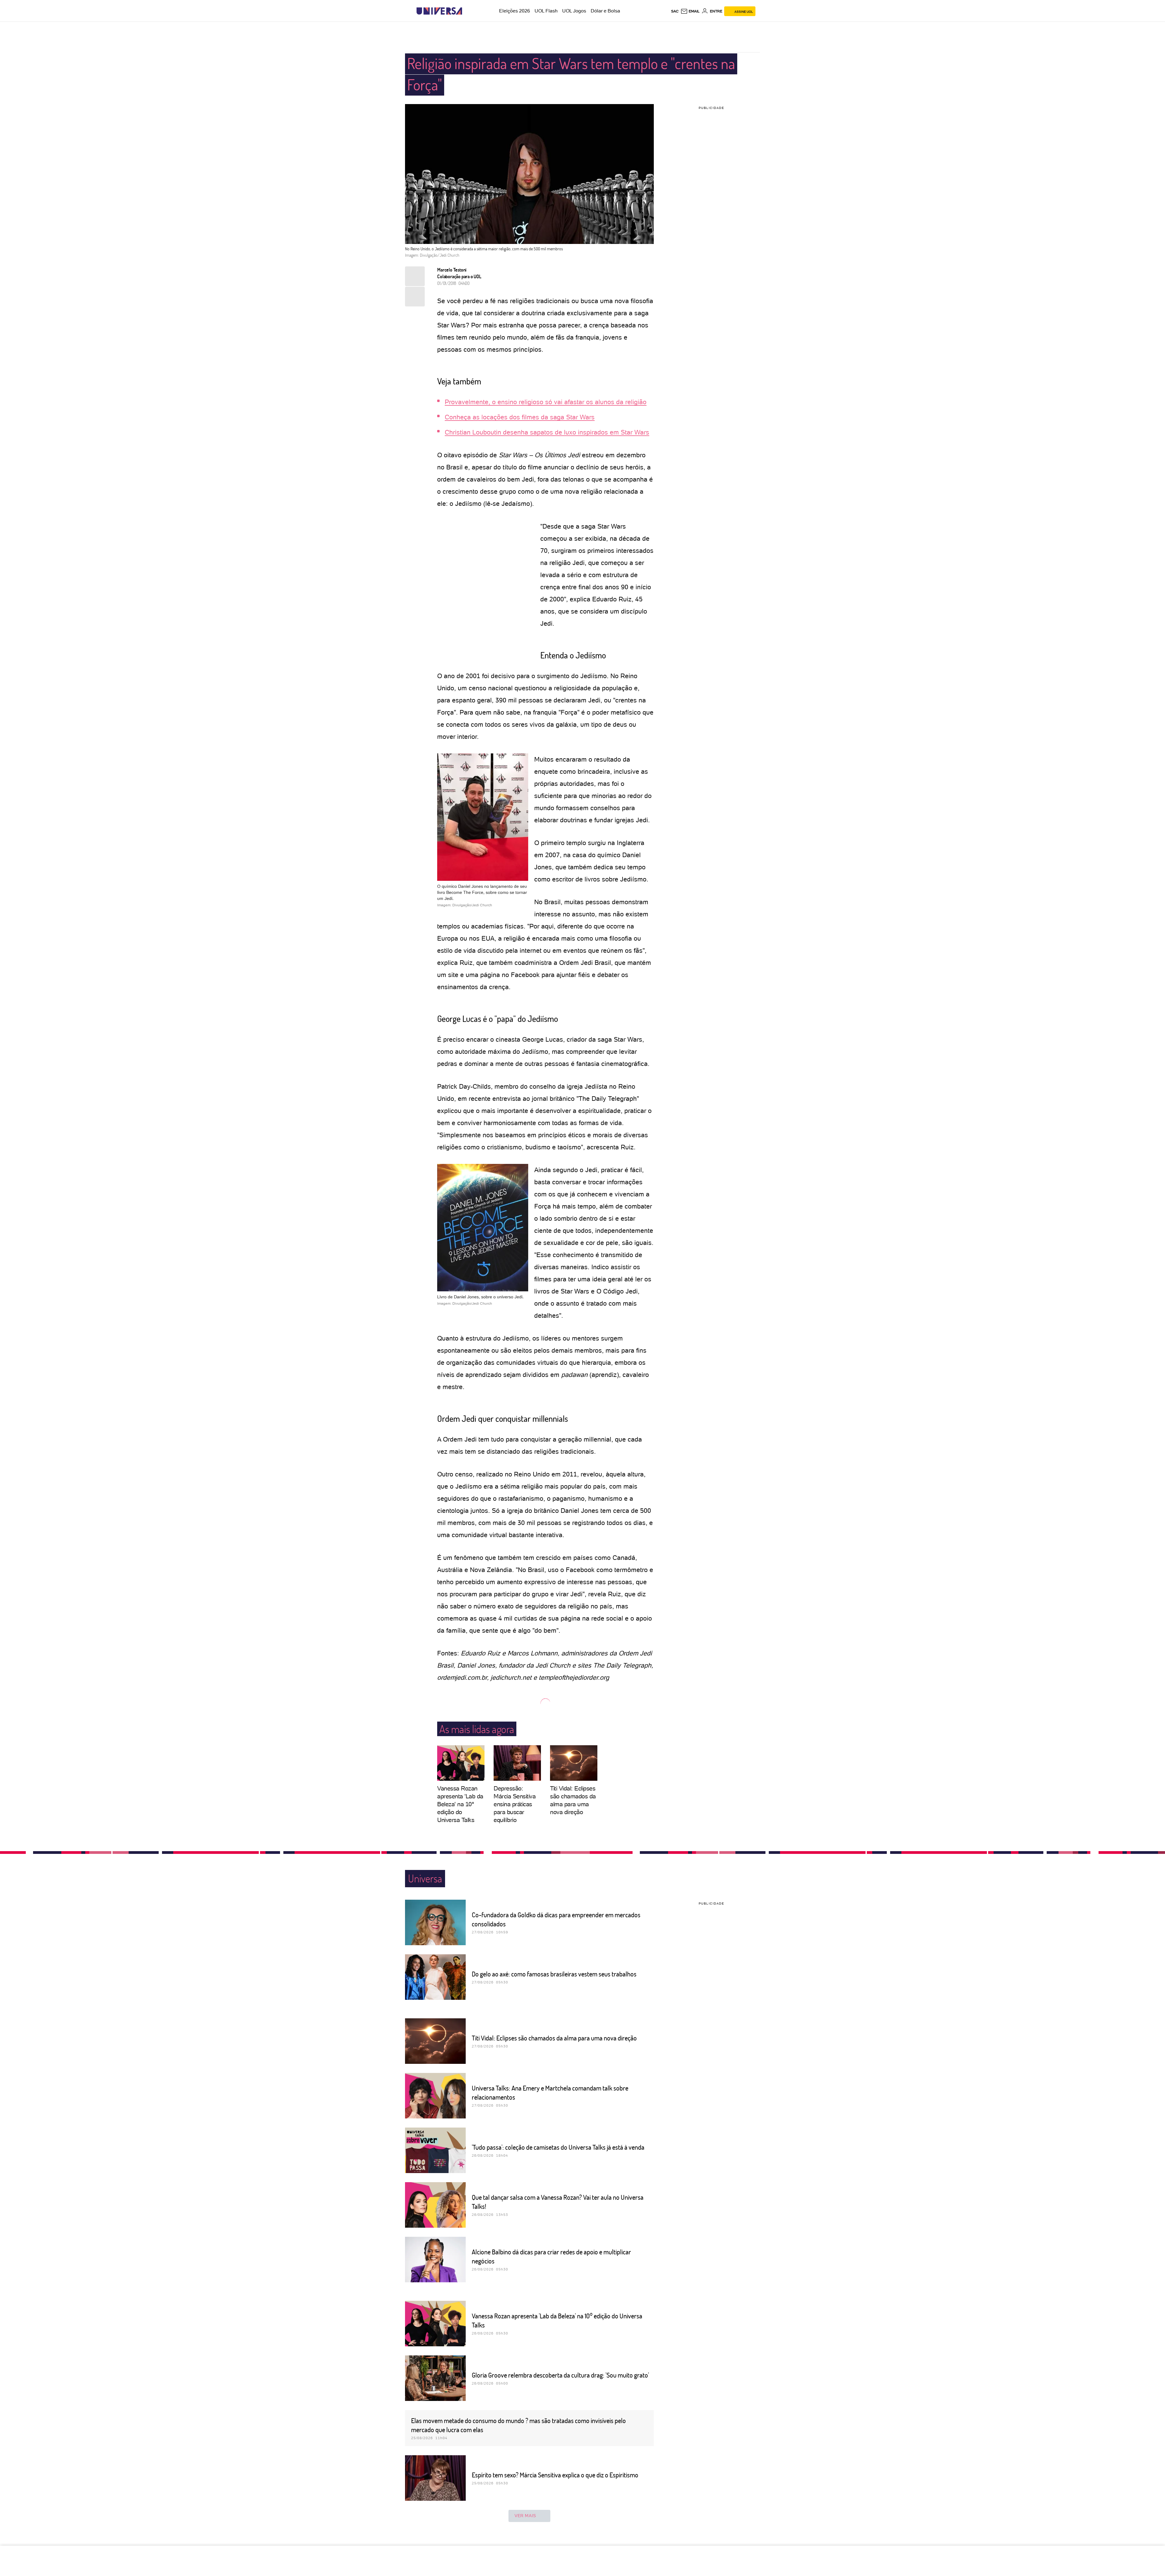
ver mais (525, 2516)
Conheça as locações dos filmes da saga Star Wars (520, 417)
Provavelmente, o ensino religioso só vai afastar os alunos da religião (546, 402)
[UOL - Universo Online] (467, 11)
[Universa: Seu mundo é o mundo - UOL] (439, 11)
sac (675, 11)
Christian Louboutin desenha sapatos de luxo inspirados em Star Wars (547, 432)
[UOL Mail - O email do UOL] (690, 11)
